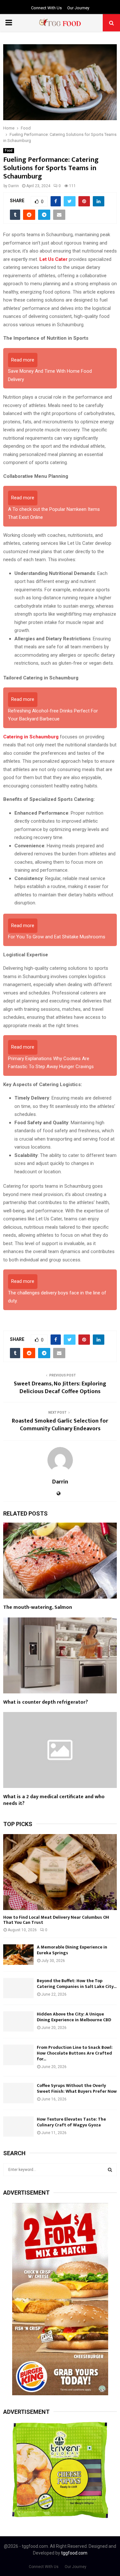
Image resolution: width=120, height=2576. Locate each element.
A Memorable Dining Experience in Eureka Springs (72, 1950)
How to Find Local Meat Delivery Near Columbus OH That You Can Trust (56, 1920)
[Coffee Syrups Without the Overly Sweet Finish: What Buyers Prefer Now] (18, 2093)
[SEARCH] (110, 2170)
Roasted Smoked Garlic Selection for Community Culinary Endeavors (60, 1425)
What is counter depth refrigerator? (46, 1702)
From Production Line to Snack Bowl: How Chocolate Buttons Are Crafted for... (75, 2053)
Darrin (14, 186)
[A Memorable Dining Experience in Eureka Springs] (18, 1954)
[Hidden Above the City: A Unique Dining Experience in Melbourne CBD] (18, 2021)
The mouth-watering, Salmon (38, 1607)
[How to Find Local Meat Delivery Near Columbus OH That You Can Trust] (60, 1872)
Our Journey (78, 8)
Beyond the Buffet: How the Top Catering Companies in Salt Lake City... (77, 1984)
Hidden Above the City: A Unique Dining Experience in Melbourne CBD (74, 2017)
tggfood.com (74, 2553)
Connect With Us (46, 8)
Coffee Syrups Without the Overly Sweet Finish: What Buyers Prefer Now (77, 2088)
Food (9, 150)
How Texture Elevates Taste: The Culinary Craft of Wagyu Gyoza (71, 2122)
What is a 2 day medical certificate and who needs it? (54, 1800)
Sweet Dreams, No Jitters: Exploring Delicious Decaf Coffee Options (60, 1388)
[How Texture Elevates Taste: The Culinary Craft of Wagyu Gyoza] (18, 2127)
